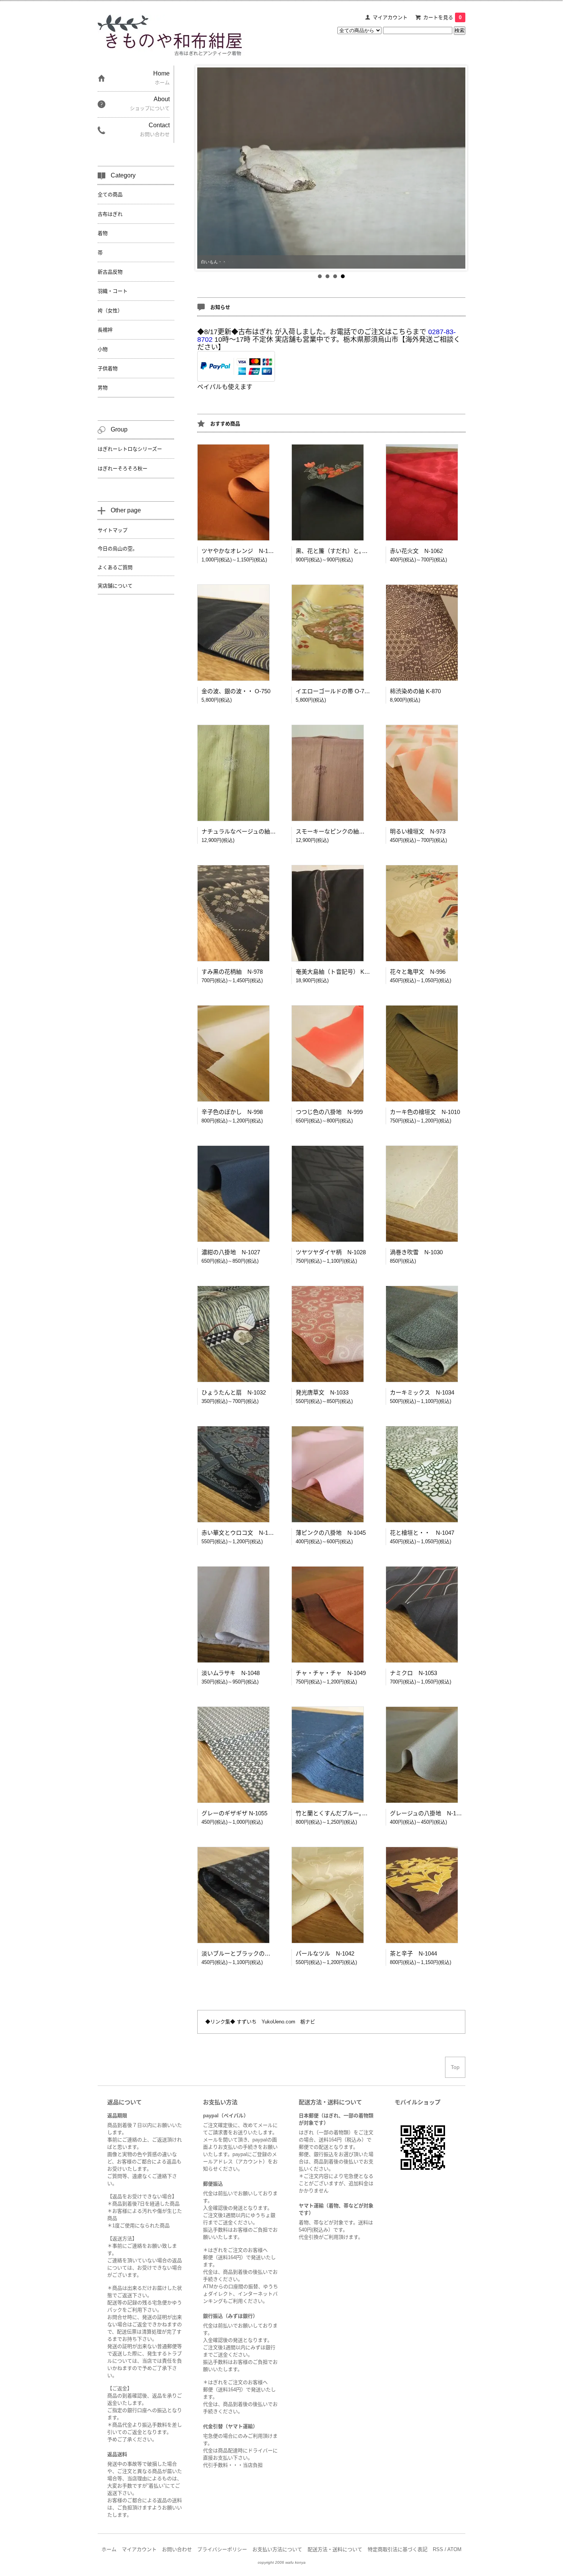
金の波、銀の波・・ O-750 (236, 691)
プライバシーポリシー (222, 2549)
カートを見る (442, 17)
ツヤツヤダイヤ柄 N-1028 (331, 1252)
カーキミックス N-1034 (422, 1392)
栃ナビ (308, 2022)
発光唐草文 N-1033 (322, 1392)
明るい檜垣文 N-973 (418, 831)
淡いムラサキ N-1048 (231, 1673)
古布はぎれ (255, 332)
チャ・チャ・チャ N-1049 (331, 1673)
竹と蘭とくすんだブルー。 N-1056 (341, 1813)
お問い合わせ (177, 2549)
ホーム (109, 2549)
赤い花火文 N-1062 (416, 551)
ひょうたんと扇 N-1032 (234, 1392)
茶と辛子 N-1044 (413, 1953)
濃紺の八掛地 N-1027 (231, 1252)
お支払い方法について (277, 2549)
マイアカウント (390, 17)
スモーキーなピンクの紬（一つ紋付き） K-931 (356, 831)
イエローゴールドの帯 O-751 (333, 691)
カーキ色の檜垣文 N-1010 (425, 1112)
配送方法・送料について (335, 2549)
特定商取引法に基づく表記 (398, 2549)
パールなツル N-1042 (325, 1953)
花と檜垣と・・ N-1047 (422, 1533)
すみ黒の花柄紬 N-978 (232, 972)
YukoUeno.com (278, 2022)
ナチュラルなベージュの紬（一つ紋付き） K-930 (264, 831)
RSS (438, 2549)
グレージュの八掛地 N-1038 (428, 1813)
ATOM (454, 2549)
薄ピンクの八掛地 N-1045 (331, 1533)
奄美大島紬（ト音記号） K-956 (336, 972)
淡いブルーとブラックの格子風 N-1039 (254, 1953)
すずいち (246, 2022)
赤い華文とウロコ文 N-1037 (239, 1533)
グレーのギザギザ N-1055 (234, 1813)
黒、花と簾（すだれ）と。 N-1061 (341, 551)
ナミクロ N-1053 (413, 1673)
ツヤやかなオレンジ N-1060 (239, 551)
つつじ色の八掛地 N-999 (329, 1112)
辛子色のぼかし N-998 (232, 1112)
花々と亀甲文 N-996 (418, 972)
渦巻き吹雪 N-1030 (416, 1252)
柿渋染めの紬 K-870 (415, 691)
